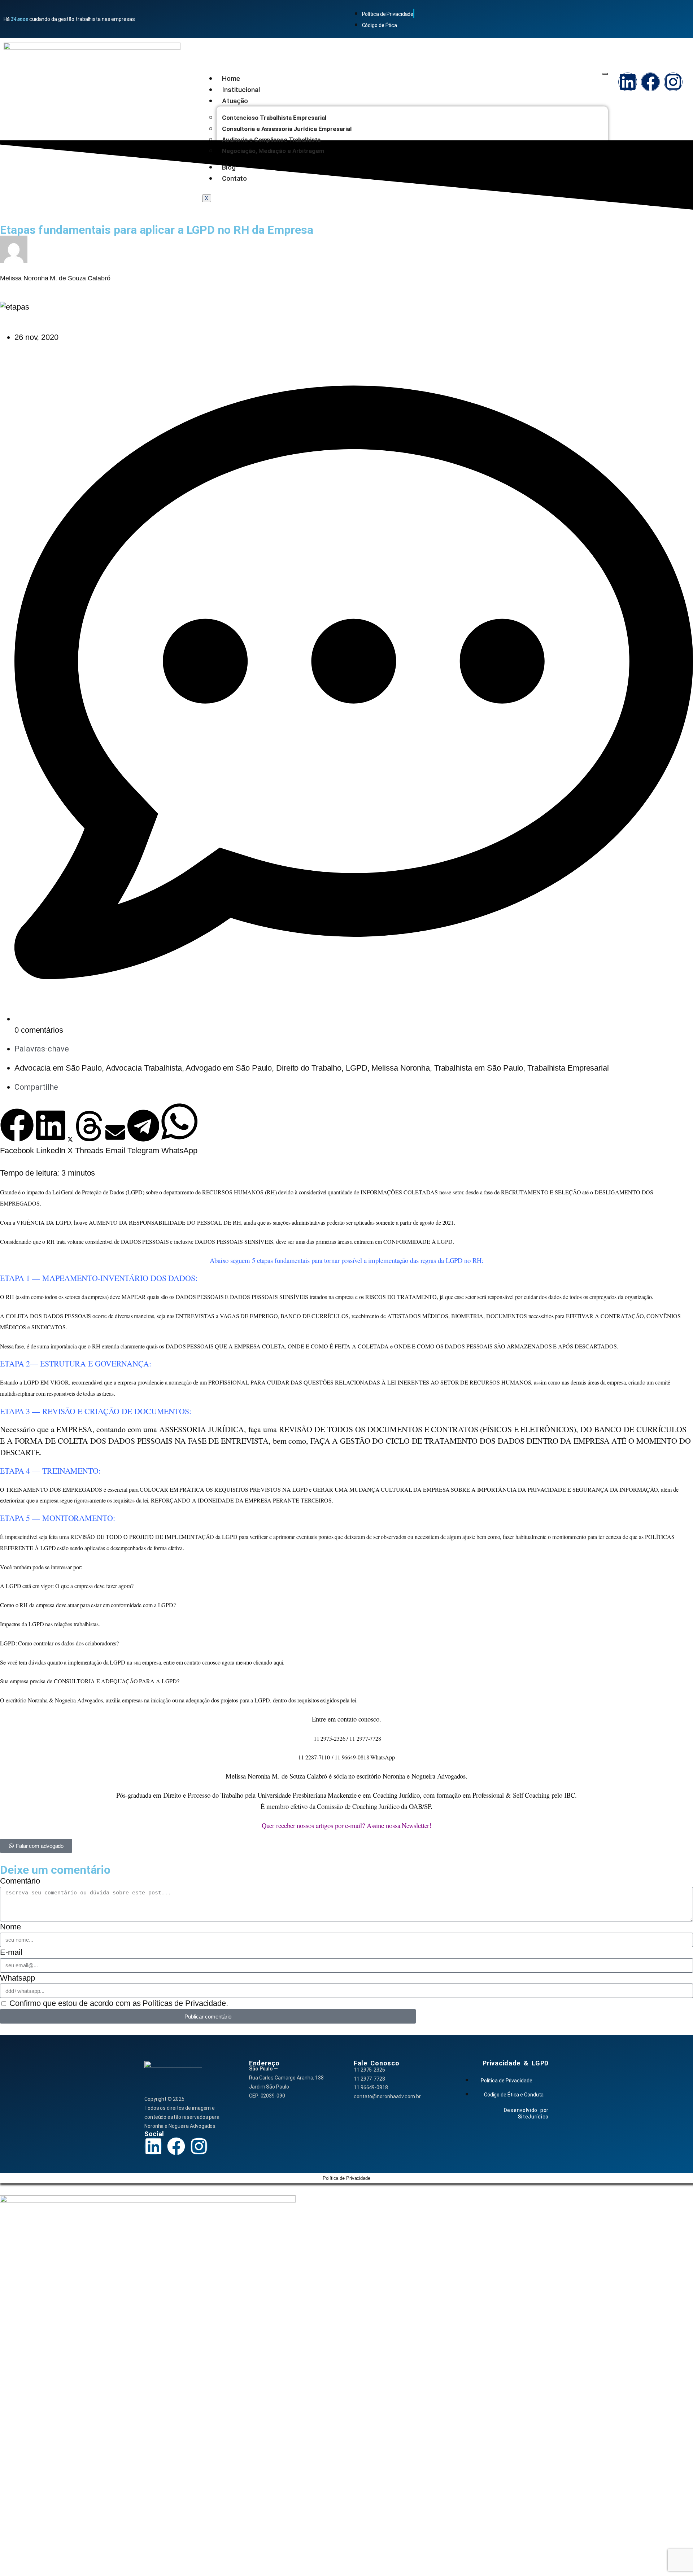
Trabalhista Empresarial (568, 1068)
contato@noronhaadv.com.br (387, 2096)
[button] (17, 1132)
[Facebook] (650, 82)
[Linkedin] (628, 82)
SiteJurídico (533, 2117)
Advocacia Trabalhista (144, 1068)
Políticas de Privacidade (184, 2003)
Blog (229, 167)
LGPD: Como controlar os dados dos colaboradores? (59, 1643)
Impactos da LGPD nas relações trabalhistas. (50, 1624)
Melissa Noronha (401, 1068)
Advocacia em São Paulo (58, 1068)
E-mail (11, 1952)
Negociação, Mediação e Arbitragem (273, 151)
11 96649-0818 (371, 2087)
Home (231, 78)
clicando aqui (268, 1662)
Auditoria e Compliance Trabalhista (271, 140)
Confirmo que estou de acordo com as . (119, 2003)
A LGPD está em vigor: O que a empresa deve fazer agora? (67, 1586)
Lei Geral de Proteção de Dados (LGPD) (98, 1192)
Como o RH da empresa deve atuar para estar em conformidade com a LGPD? (88, 1605)
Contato (234, 178)
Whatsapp (18, 1978)
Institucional (241, 90)
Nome (10, 1927)
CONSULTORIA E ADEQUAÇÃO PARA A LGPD (115, 1681)
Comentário (20, 1881)
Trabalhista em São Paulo (479, 1068)
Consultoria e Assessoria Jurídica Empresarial (287, 129)
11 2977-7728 (369, 2079)
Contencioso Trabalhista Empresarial (274, 118)
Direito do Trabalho (309, 1068)
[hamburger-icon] (605, 74)
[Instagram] (673, 82)
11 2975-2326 (369, 2070)
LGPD (357, 1068)
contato (347, 1719)
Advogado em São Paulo (229, 1068)
